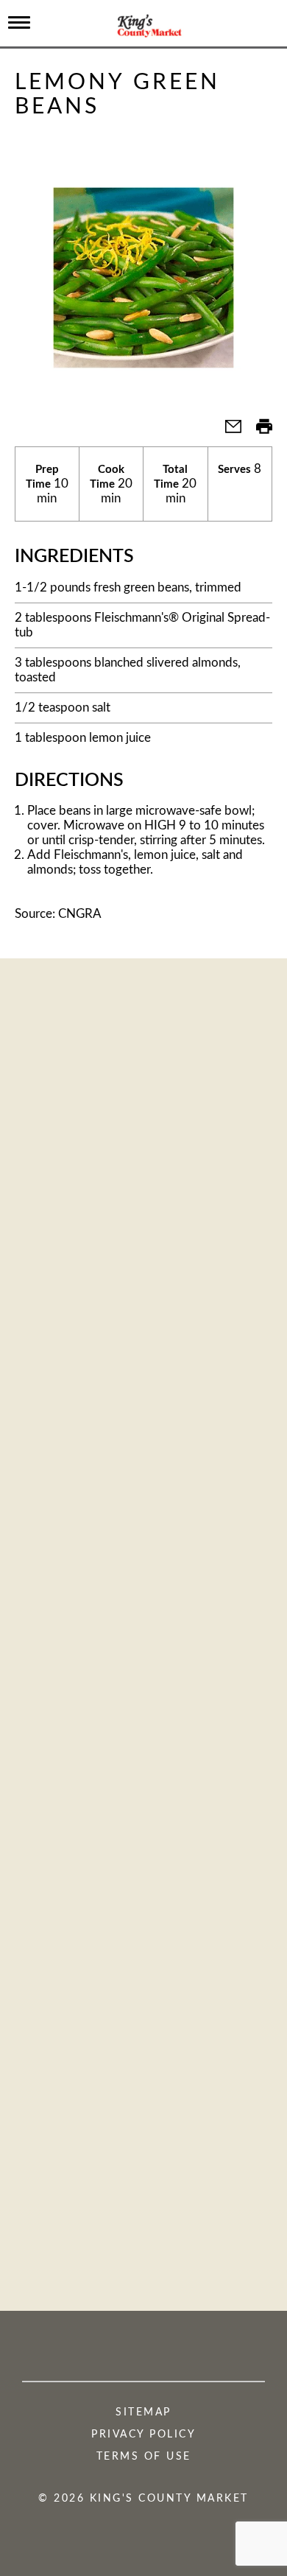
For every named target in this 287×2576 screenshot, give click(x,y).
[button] (227, 431)
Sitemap (143, 2412)
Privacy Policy (143, 2435)
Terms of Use (144, 2457)
